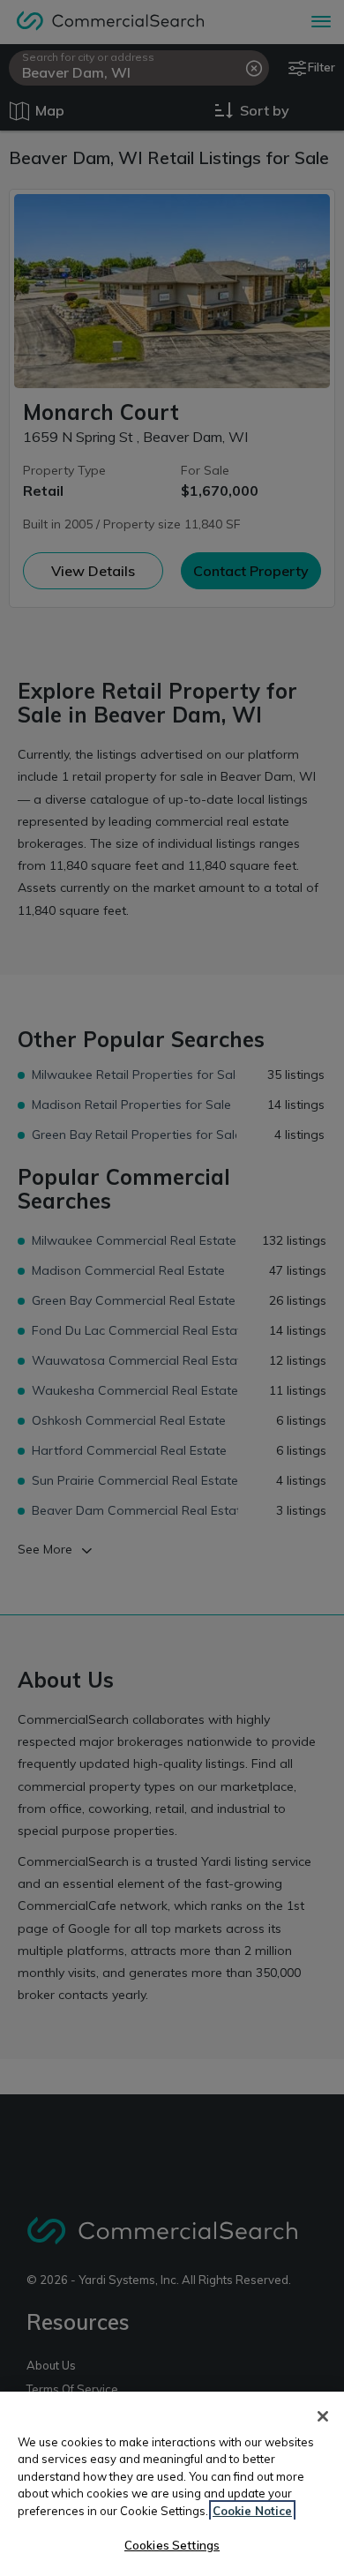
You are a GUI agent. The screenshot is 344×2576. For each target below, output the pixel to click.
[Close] (323, 2416)
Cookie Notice (252, 2511)
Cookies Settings (172, 2545)
